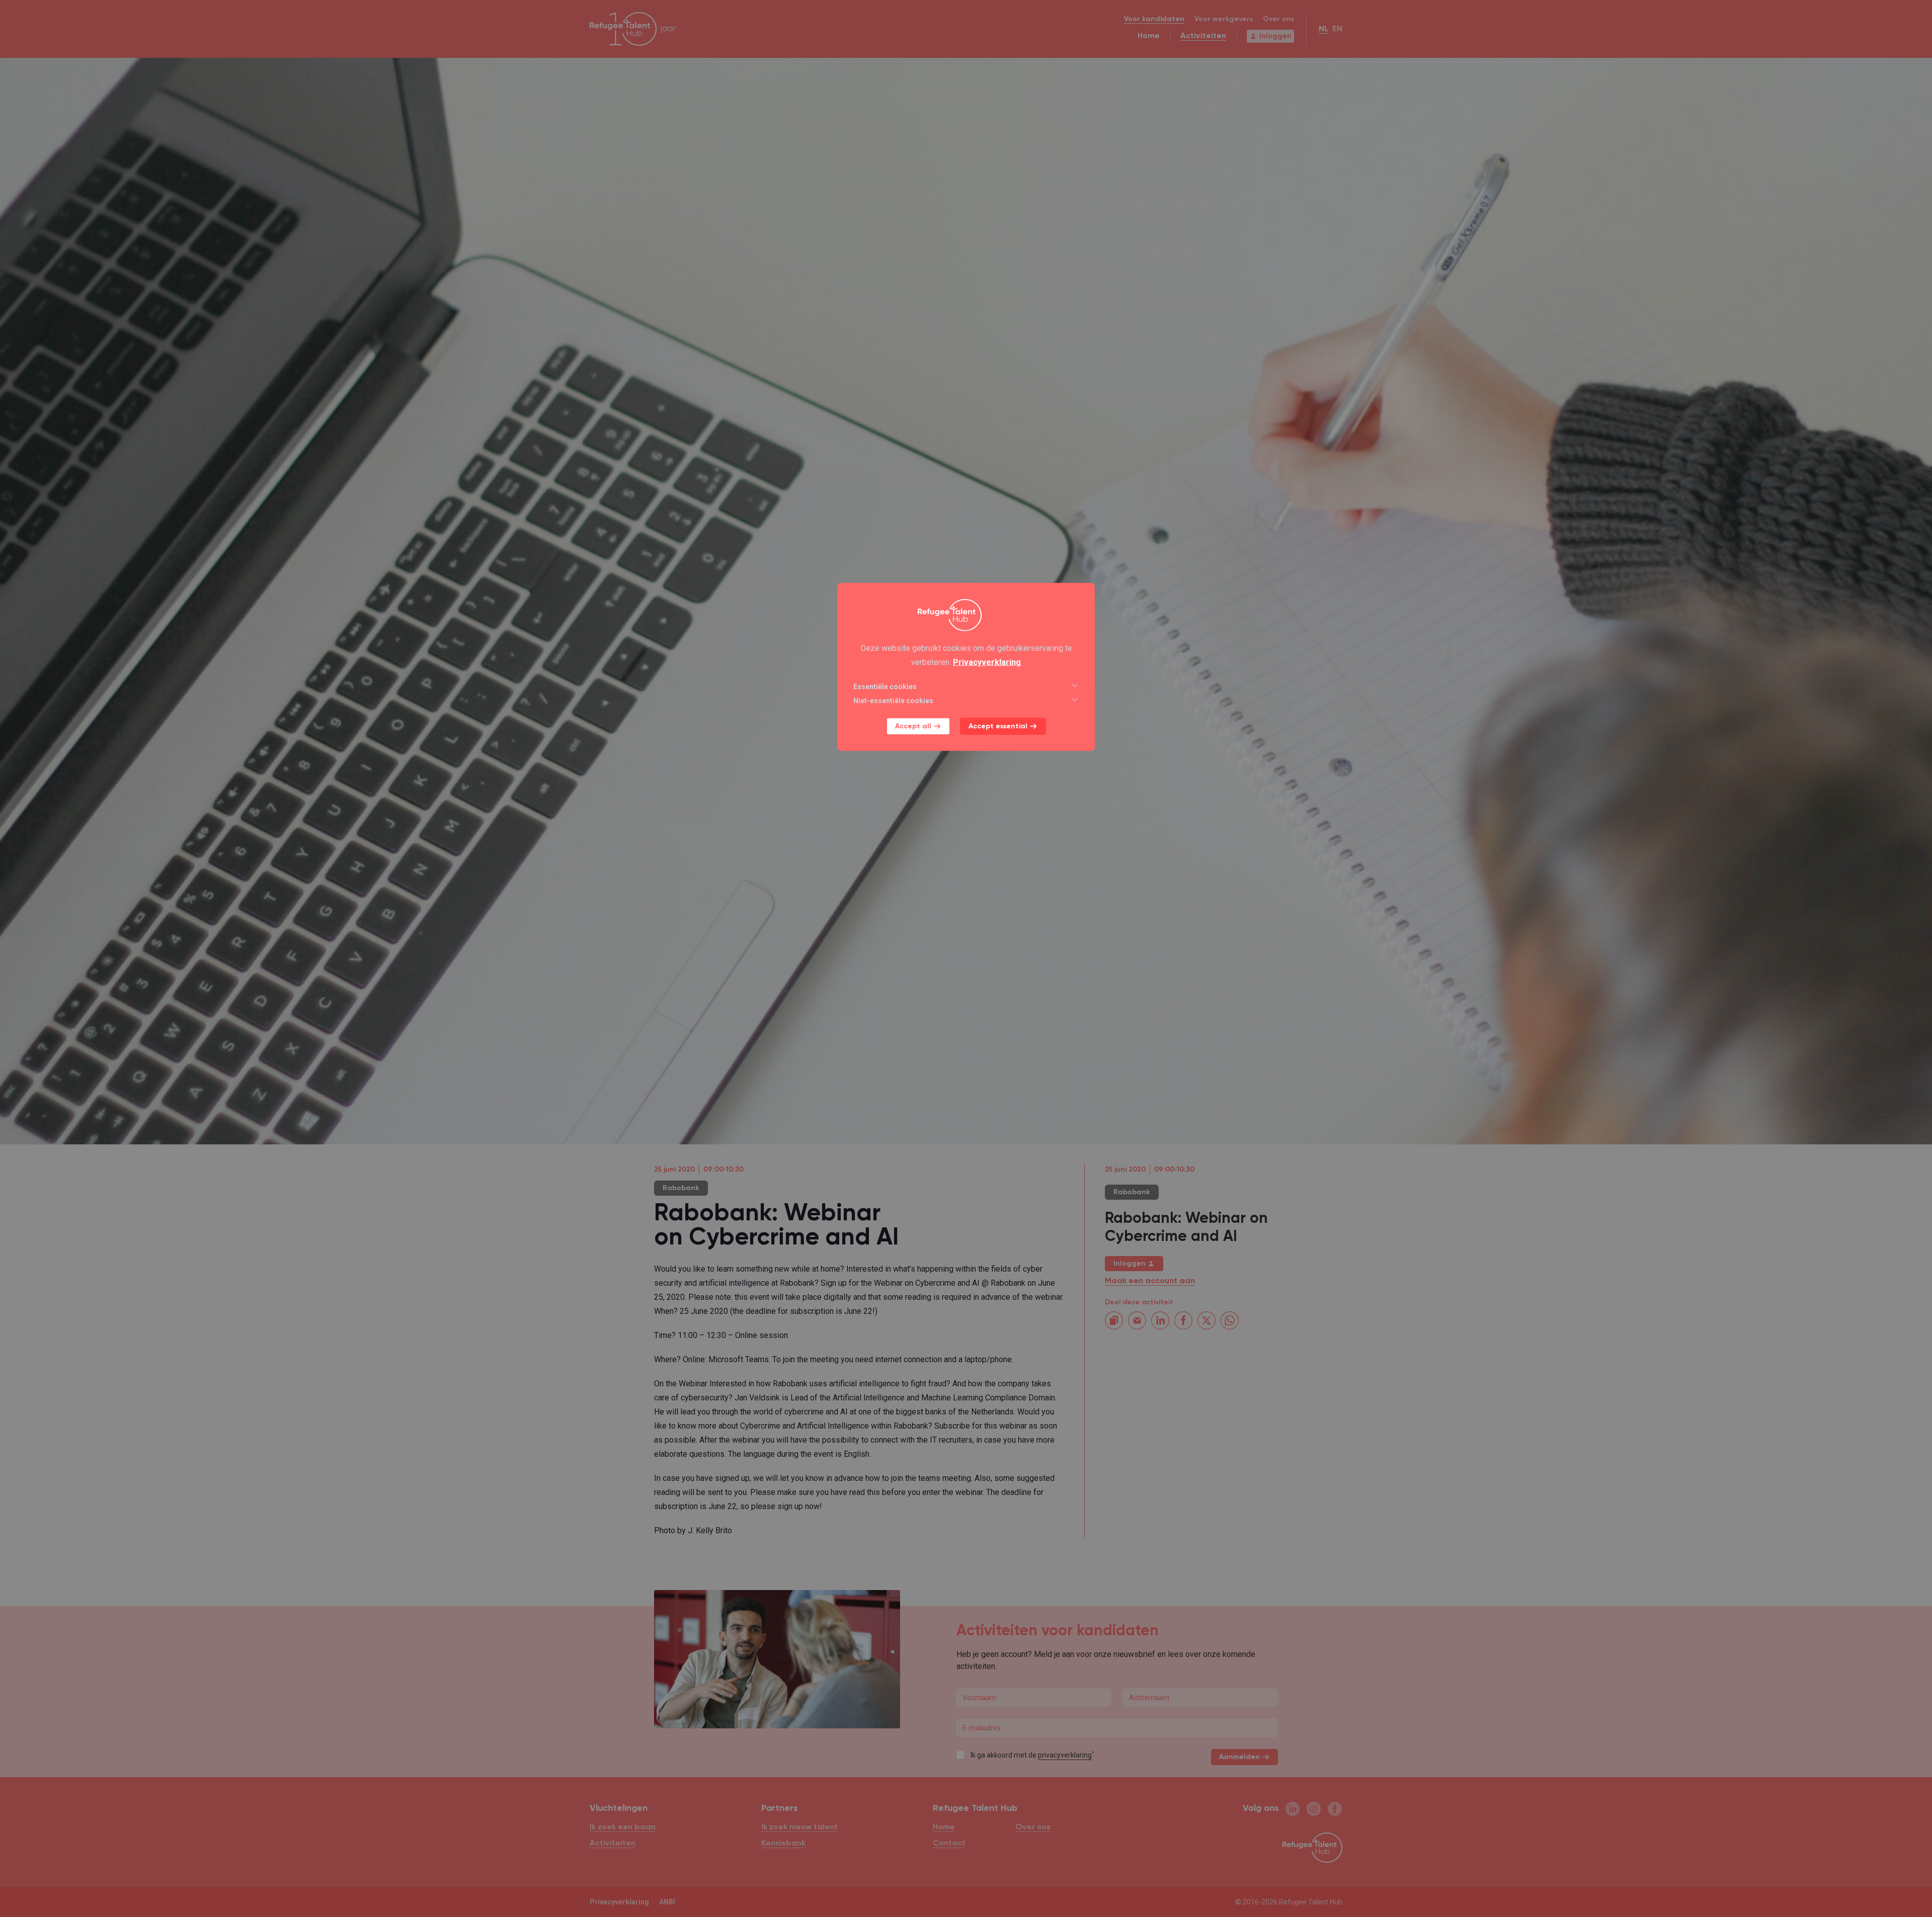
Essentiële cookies (885, 687)
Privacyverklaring (987, 662)
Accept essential (998, 726)
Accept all (913, 726)
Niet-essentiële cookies (893, 701)
